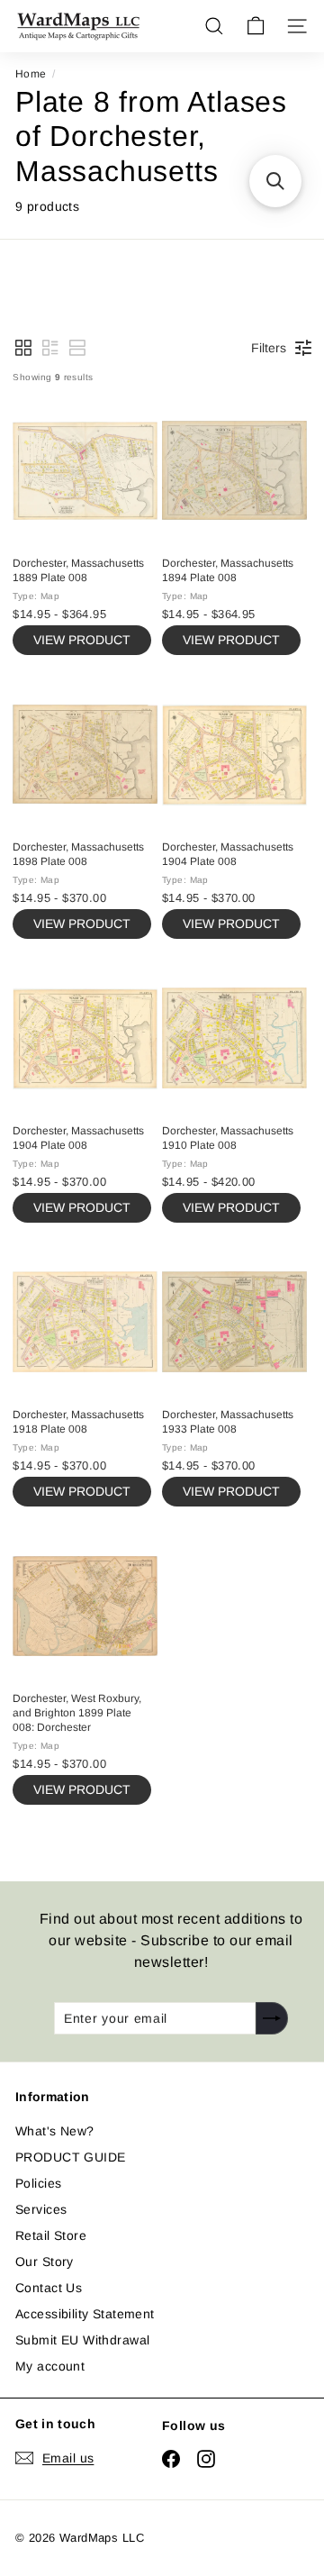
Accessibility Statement (85, 2314)
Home (31, 74)
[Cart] (256, 26)
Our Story (45, 2262)
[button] (23, 348)
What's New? (55, 2131)
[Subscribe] (272, 2018)
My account (50, 2366)
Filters (269, 348)
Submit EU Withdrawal (82, 2340)
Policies (38, 2183)
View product (82, 640)
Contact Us (49, 2288)
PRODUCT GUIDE (70, 2157)
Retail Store (51, 2235)
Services (41, 2209)
